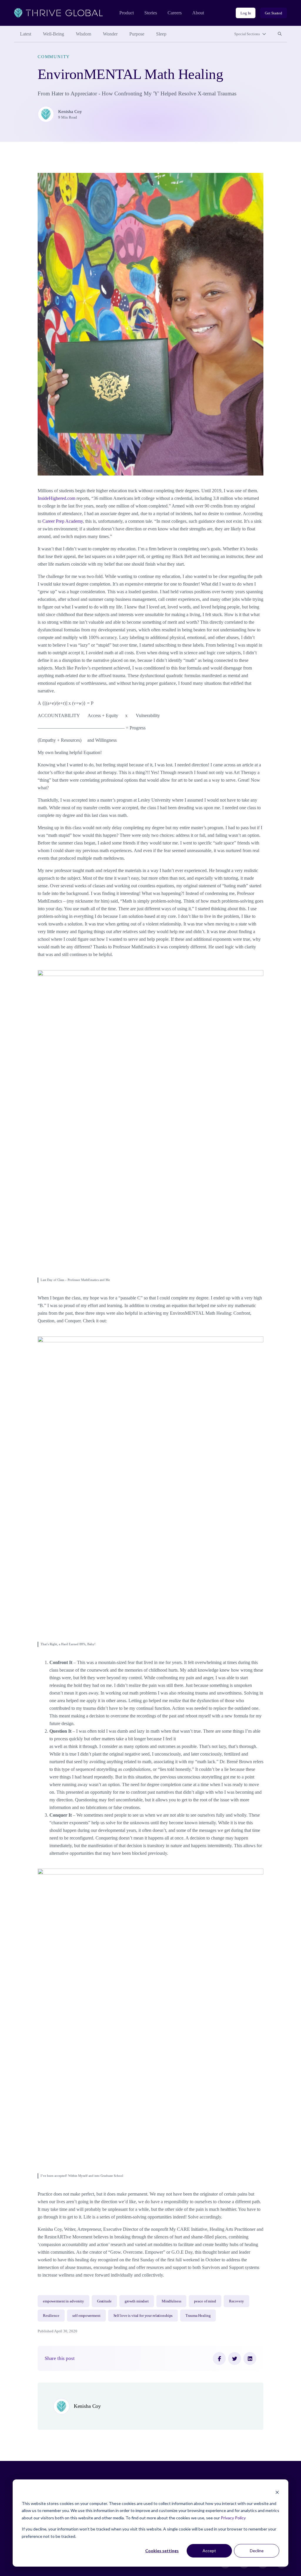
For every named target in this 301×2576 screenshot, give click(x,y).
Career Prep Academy (63, 521)
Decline (257, 2551)
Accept (209, 2551)
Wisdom (83, 34)
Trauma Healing (198, 2315)
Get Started (274, 13)
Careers (175, 13)
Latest (26, 34)
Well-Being (53, 34)
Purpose (137, 34)
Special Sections (247, 34)
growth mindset (137, 2301)
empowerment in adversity (63, 2301)
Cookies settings (162, 2551)
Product (127, 13)
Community (54, 57)
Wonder (110, 34)
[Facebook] (219, 2358)
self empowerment (86, 2315)
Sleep (161, 34)
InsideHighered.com (56, 498)
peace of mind (205, 2301)
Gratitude (104, 2301)
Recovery (236, 2301)
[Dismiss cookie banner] (277, 2492)
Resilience (51, 2315)
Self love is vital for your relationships (143, 2315)
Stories (151, 13)
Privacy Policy (233, 2518)
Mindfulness (172, 2301)
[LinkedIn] (250, 2358)
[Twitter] (235, 2358)
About (198, 13)
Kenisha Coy (70, 112)
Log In (246, 13)
